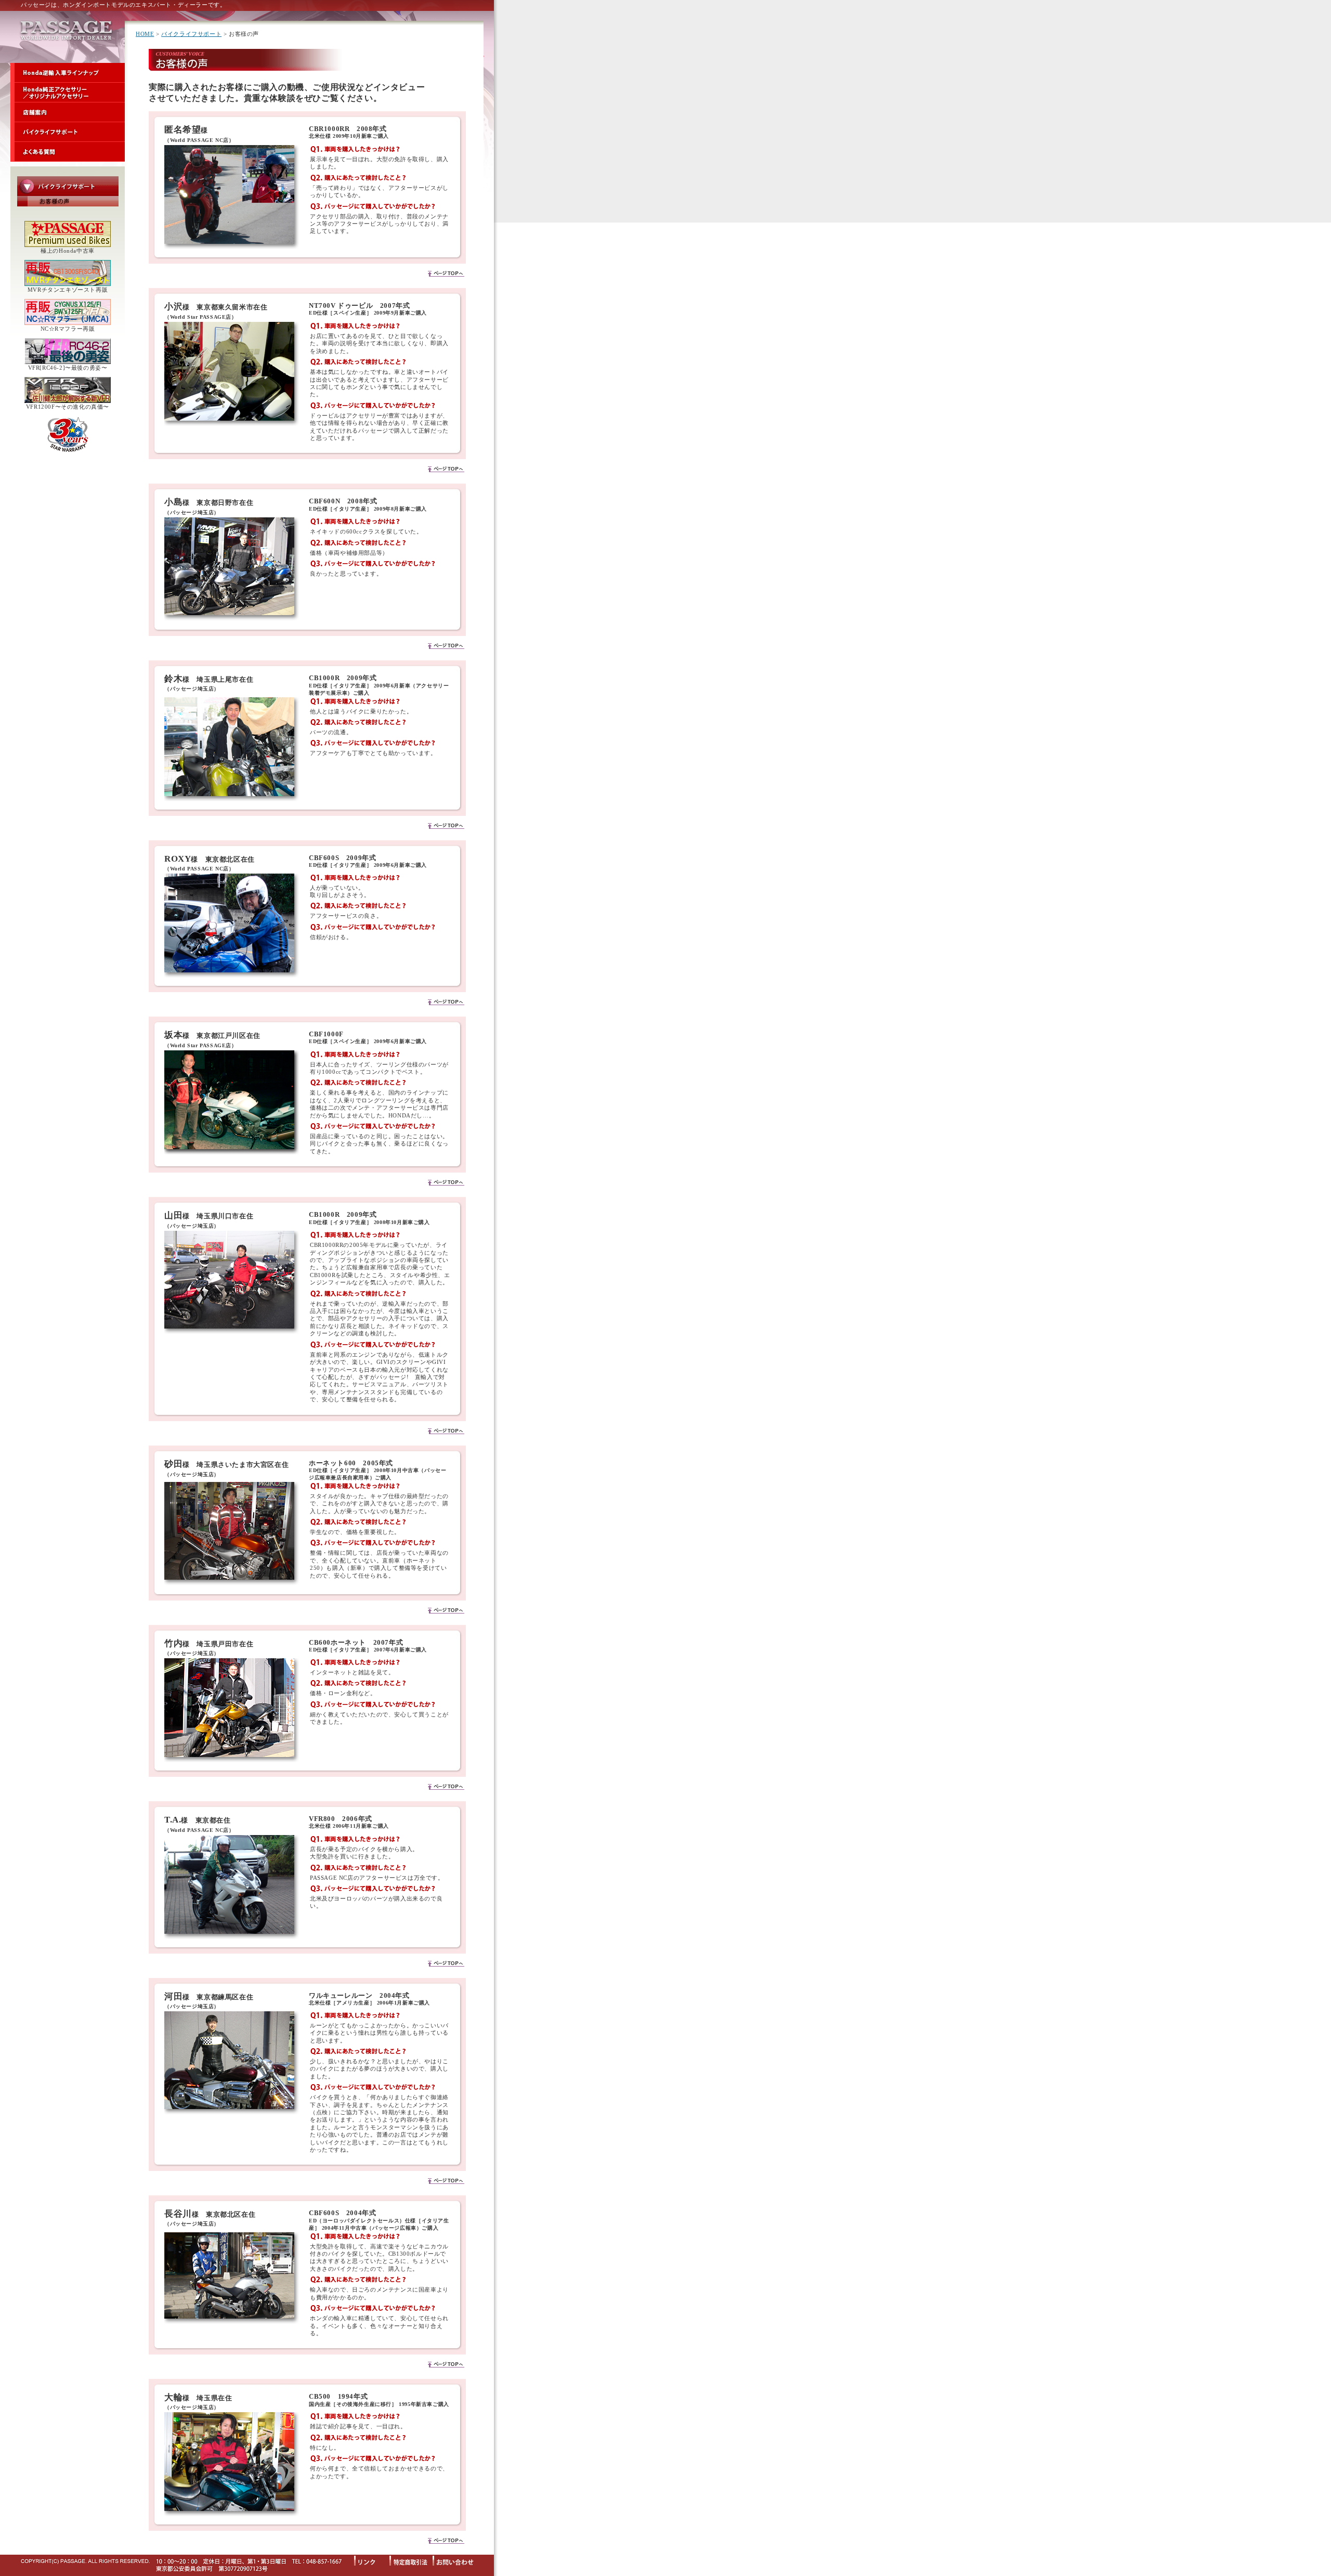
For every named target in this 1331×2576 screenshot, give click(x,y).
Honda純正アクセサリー (68, 93)
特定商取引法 (411, 2560)
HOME (145, 34)
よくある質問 (68, 152)
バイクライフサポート (68, 132)
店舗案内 (68, 112)
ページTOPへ (446, 273)
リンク (372, 2560)
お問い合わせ (458, 2560)
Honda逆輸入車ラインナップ (68, 73)
